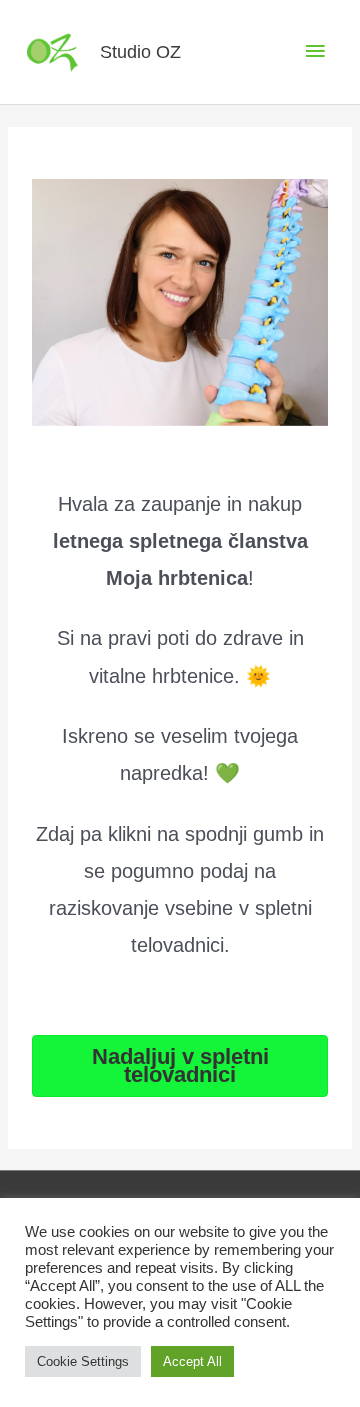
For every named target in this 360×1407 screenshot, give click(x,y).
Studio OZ (140, 51)
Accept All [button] (192, 1361)
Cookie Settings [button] (83, 1361)
